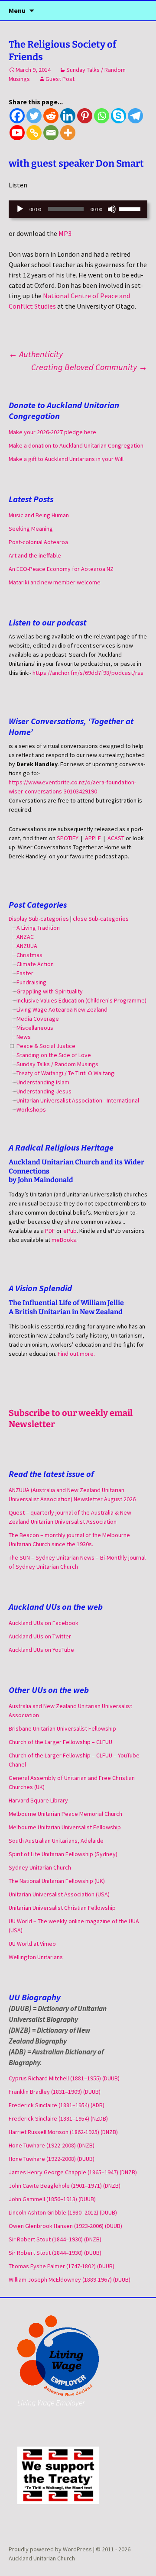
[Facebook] (17, 116)
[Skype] (119, 116)
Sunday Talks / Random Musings (57, 1064)
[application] (78, 209)
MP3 (65, 233)
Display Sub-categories (39, 919)
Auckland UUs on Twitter (40, 1636)
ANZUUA (27, 946)
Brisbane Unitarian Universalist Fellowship (62, 1728)
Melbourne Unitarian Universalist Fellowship (65, 1827)
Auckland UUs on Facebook (44, 1623)
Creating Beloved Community (89, 367)
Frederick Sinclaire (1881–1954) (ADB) (57, 2105)
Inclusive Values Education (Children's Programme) (81, 1000)
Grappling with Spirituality (50, 991)
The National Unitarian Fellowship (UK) (57, 1881)
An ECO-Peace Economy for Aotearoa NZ (61, 569)
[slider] (131, 208)
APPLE (93, 838)
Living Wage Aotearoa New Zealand (62, 1009)
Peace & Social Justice (46, 1046)
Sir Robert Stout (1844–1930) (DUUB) (55, 2253)
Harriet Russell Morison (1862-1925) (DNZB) (63, 2132)
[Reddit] (51, 116)
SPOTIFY (68, 838)
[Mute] (112, 209)
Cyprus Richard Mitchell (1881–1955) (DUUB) (64, 2078)
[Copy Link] (34, 133)
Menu (17, 10)
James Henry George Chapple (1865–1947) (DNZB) (73, 2172)
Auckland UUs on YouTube (41, 1650)
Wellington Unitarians (36, 1957)
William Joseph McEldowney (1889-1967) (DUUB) (70, 2279)
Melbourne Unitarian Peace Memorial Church (65, 1814)
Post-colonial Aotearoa (38, 542)
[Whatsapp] (102, 116)
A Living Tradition (38, 928)
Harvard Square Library (38, 1800)
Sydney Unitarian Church (40, 1867)
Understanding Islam (43, 1082)
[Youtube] (17, 133)
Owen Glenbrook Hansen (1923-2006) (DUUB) (65, 2226)
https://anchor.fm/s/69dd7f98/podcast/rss (88, 673)
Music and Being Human (39, 515)
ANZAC (25, 937)
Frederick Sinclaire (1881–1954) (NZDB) (58, 2118)
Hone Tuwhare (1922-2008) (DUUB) (52, 2159)
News (24, 1037)
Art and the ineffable (35, 555)
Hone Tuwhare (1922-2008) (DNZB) (52, 2145)
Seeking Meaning (31, 529)
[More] (68, 133)
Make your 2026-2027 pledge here (52, 432)
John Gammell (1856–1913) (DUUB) (52, 2199)
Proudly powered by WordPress (51, 2549)
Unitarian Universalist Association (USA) (59, 1894)
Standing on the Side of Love (54, 1055)
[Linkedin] (68, 116)
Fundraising (31, 982)
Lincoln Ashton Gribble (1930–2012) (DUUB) (63, 2212)
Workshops (31, 1109)
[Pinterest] (85, 116)
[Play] (20, 209)
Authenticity (36, 354)
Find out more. (76, 1354)
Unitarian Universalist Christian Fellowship (62, 1908)
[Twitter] (34, 116)
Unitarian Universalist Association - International (78, 1100)
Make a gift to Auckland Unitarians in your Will (66, 459)
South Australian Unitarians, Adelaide (56, 1841)
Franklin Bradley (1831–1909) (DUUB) (55, 2092)
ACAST (116, 838)
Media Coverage (38, 1019)
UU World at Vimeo (32, 1944)
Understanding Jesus (44, 1091)
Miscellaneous (35, 1028)
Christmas (29, 955)
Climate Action (35, 964)
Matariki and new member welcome (55, 582)
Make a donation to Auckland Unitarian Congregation (76, 445)
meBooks (64, 1240)
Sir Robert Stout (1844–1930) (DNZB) (55, 2239)
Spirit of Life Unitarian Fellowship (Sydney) (63, 1854)
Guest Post (60, 79)
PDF (50, 1231)
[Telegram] (135, 116)
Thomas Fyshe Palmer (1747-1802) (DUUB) (62, 2266)
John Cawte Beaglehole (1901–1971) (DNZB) (65, 2186)
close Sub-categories (101, 919)
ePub (70, 1231)
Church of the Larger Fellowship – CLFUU (60, 1742)
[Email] (51, 133)
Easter (25, 973)
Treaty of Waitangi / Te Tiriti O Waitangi (66, 1073)
